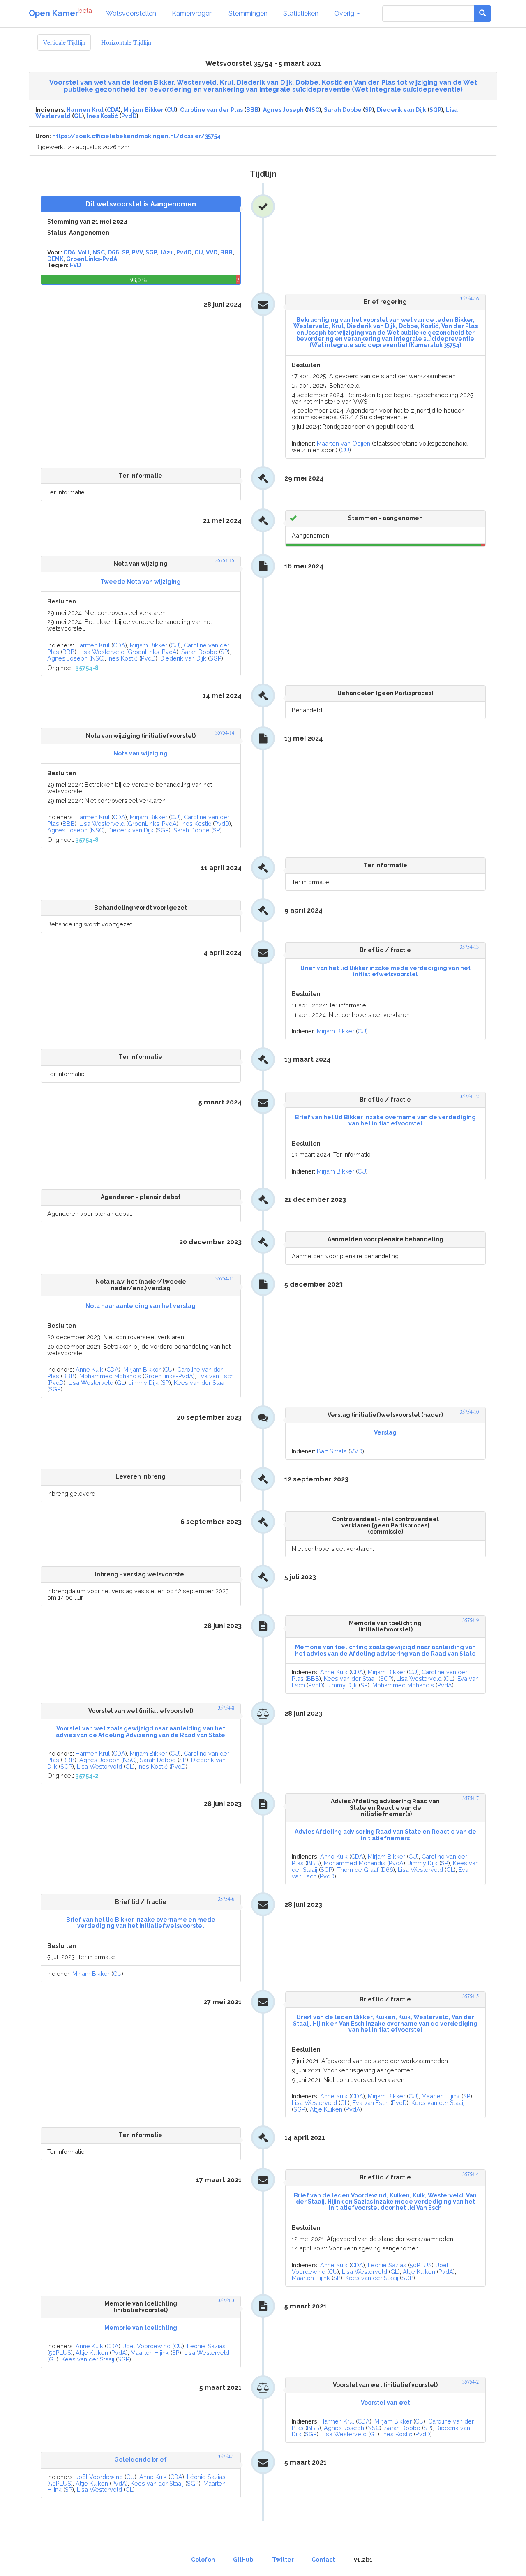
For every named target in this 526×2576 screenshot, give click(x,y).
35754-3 (226, 2300)
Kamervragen (192, 13)
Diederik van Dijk (401, 110)
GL (78, 116)
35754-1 (226, 2457)
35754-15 (225, 560)
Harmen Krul (85, 110)
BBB (252, 110)
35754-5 (471, 1996)
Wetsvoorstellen (131, 13)
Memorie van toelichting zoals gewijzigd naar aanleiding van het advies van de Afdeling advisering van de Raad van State (385, 1650)
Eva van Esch (216, 1376)
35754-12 (469, 1096)
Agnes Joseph (283, 110)
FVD (75, 265)
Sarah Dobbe (343, 110)
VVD (212, 252)
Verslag (385, 1432)
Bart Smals (332, 1451)
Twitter (283, 2560)
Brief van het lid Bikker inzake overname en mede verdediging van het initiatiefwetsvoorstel (141, 1923)
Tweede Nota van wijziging (141, 582)
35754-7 (471, 1798)
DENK (55, 259)
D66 (113, 252)
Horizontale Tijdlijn (126, 42)
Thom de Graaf (358, 1870)
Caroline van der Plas (211, 110)
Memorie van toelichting (141, 2328)
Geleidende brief (141, 2460)
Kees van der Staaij (200, 1383)
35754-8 (226, 1708)
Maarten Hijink (441, 2096)
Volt (84, 252)
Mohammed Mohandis (110, 1376)
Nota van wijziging (141, 753)
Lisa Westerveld (102, 652)
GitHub (243, 2560)
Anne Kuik (89, 1369)
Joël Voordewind (147, 2346)
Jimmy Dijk (144, 1383)
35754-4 (471, 2174)
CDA (113, 110)
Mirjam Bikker (143, 110)
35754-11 (225, 1279)
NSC (313, 110)
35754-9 (471, 1620)
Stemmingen (248, 13)
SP (369, 110)
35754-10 (469, 1412)
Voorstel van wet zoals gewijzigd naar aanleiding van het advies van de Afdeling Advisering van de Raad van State (141, 1732)
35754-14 (225, 733)
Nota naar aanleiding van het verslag (141, 1306)
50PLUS (421, 2265)
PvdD (129, 116)
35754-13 (469, 947)
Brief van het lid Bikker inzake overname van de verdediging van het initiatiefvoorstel (385, 1120)
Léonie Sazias (387, 2265)
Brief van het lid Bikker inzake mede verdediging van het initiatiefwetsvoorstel (385, 971)
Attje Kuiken (326, 2109)
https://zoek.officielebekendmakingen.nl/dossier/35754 (136, 136)
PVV (137, 252)
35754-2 (471, 2382)
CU (171, 110)
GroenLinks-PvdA (92, 259)
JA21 (167, 252)
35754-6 (226, 1899)
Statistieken (301, 13)
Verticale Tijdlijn (64, 42)
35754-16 (469, 299)
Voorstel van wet (385, 2403)
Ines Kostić (102, 116)
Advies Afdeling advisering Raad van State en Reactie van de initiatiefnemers (385, 1835)
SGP (435, 110)
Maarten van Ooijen (344, 443)
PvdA (445, 1685)
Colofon (203, 2560)
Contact (323, 2560)
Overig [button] (345, 13)
